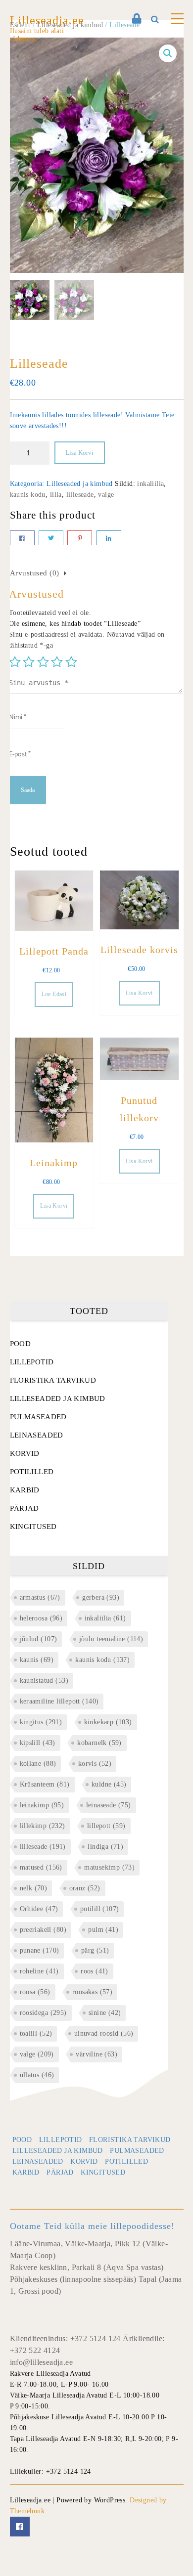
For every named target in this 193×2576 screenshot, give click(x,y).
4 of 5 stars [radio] (57, 662)
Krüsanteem (45, 1784)
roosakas (92, 1992)
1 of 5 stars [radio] (15, 662)
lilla (56, 495)
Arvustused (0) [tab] (35, 573)
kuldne (109, 1784)
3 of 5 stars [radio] (43, 662)
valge (106, 495)
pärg (95, 1950)
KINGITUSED (33, 1527)
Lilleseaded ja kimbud (79, 484)
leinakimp (42, 1805)
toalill (36, 2033)
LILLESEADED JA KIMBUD (58, 1398)
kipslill (38, 1743)
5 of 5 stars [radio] (71, 662)
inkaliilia (150, 484)
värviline (96, 2054)
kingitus (41, 1722)
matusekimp (109, 1867)
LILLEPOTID (32, 1362)
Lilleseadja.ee (47, 20)
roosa (35, 1992)
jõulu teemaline (111, 1639)
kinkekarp (108, 1722)
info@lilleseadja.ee (42, 2362)
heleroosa (41, 1618)
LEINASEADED (37, 1435)
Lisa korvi (79, 453)
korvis (95, 1764)
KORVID (25, 1453)
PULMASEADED (38, 1417)
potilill (100, 1909)
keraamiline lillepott (59, 1701)
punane (40, 1950)
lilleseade (80, 495)
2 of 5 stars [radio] (29, 662)
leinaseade (109, 1805)
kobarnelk (99, 1743)
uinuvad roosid (104, 2033)
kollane (38, 1764)
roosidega (43, 2013)
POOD (21, 1344)
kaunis (37, 1660)
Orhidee (39, 1909)
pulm (103, 1930)
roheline (39, 1971)
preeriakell (43, 1930)
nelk (34, 1888)
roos (95, 1971)
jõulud (39, 1639)
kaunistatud (44, 1681)
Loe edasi (54, 994)
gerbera (101, 1597)
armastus (40, 1597)
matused (41, 1867)
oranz (85, 1888)
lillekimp (43, 1826)
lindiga (105, 1847)
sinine (105, 2013)
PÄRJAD (24, 1508)
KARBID (25, 1490)
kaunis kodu (28, 495)
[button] (168, 53)
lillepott (106, 1826)
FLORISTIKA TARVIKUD (53, 1380)
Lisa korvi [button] (139, 993)
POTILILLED (32, 1472)
